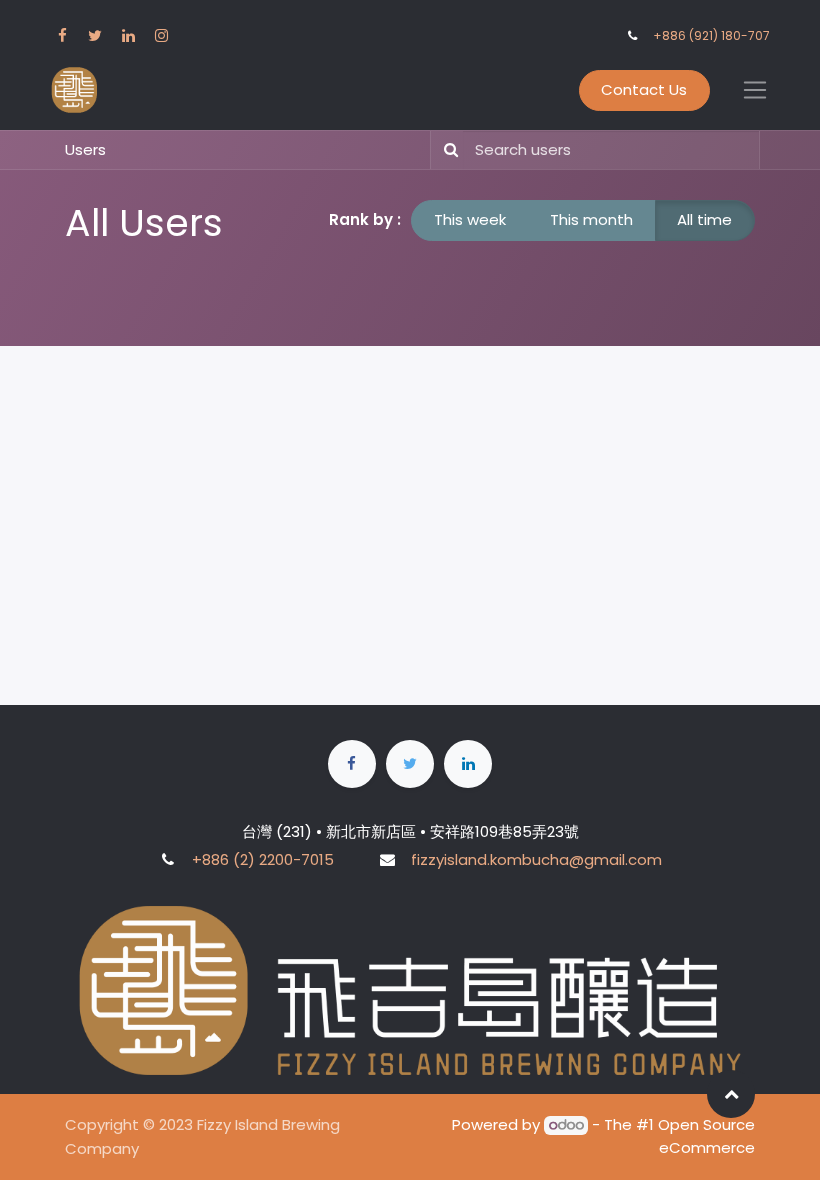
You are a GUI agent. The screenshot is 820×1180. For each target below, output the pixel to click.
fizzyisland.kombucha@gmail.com (536, 859)
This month (591, 219)
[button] (731, 1094)
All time (704, 219)
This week (470, 219)
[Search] (447, 150)
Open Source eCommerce (706, 1136)
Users (85, 149)
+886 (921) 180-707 (711, 35)
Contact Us (644, 89)
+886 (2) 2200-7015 (263, 859)
